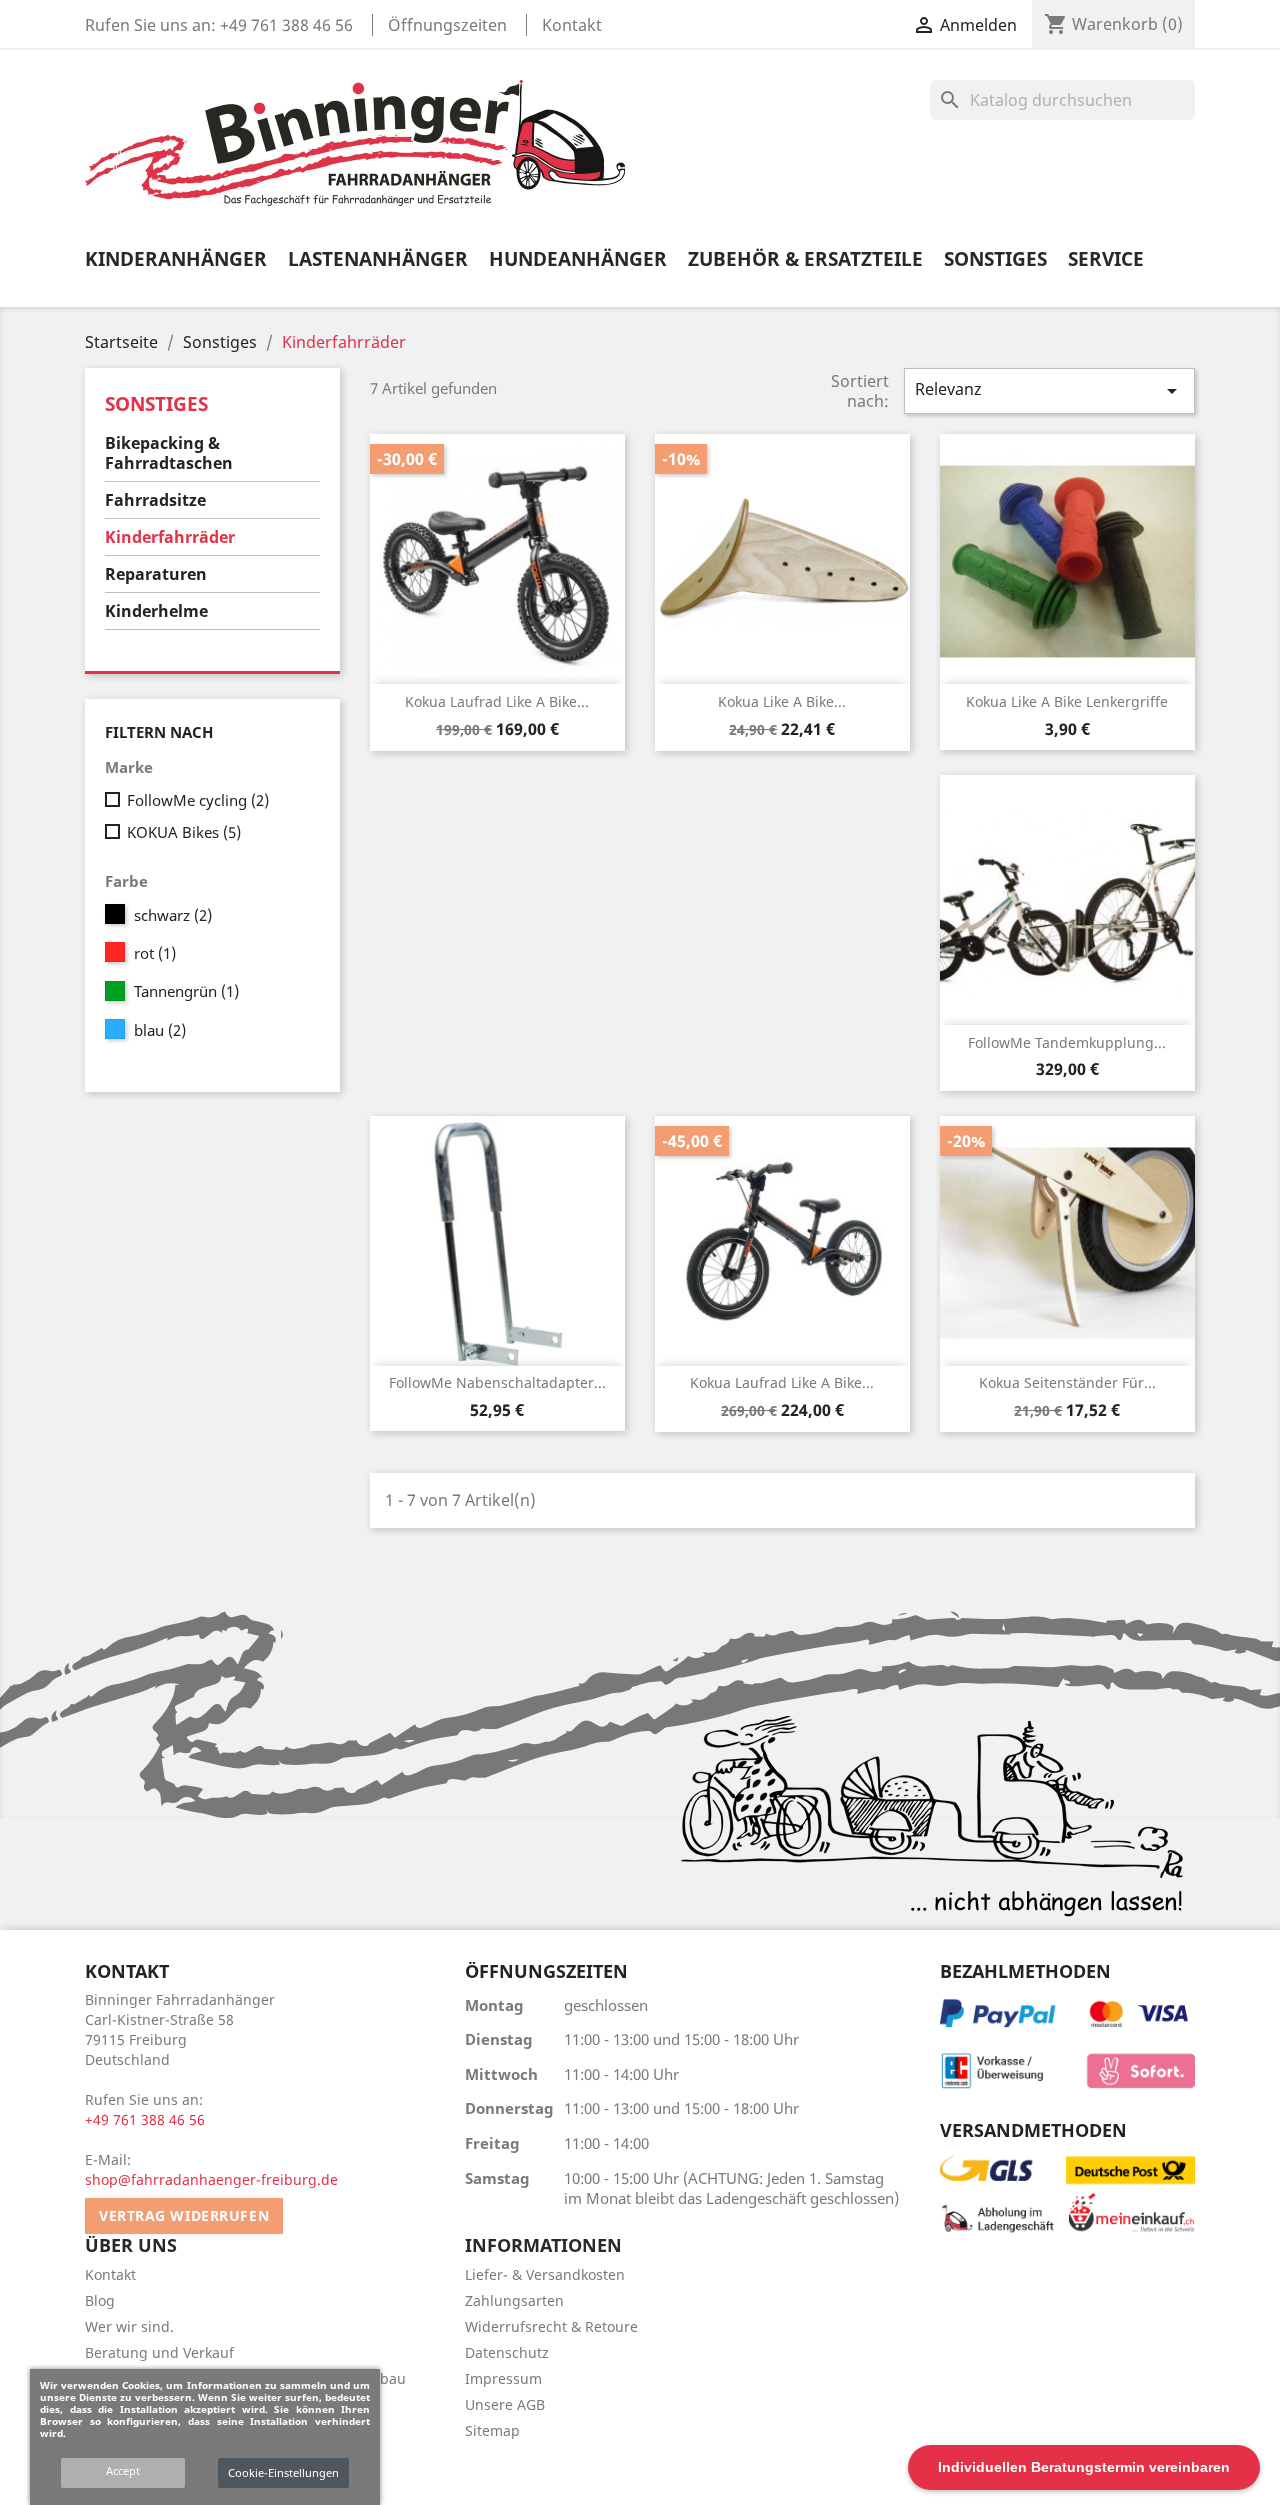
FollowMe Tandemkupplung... (1067, 1042)
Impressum (503, 2378)
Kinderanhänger (176, 259)
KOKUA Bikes (184, 832)
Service (1106, 259)
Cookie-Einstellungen (283, 2472)
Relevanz (1049, 390)
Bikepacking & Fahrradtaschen (169, 453)
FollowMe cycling (198, 800)
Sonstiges (995, 259)
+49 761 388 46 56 (286, 25)
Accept (123, 2470)
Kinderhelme (156, 611)
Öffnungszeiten (447, 25)
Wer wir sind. (129, 2326)
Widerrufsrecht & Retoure (551, 2326)
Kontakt (572, 25)
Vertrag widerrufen (184, 2215)
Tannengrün (186, 991)
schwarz (173, 915)
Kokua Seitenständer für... (1067, 1382)
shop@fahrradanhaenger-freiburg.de (211, 2179)
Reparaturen (156, 574)
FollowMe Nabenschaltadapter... (497, 1382)
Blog (100, 2300)
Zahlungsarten (514, 2300)
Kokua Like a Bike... (782, 701)
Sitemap (492, 2430)
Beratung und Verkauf (159, 2352)
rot (155, 953)
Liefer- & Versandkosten (545, 2274)
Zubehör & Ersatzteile (805, 259)
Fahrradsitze (155, 500)
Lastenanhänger (378, 259)
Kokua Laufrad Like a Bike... (497, 701)
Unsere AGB (505, 2404)
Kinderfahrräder (170, 537)
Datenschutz (507, 2352)
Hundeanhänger (578, 259)
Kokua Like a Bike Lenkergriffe (1067, 701)
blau (160, 1030)
